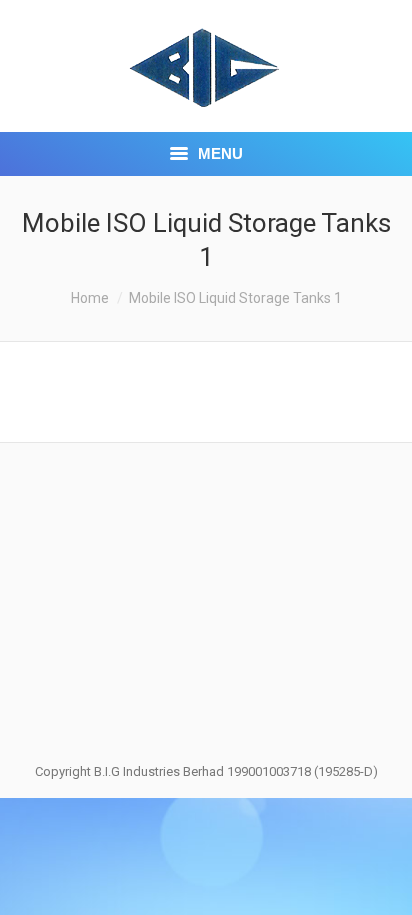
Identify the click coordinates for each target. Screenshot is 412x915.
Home (90, 298)
